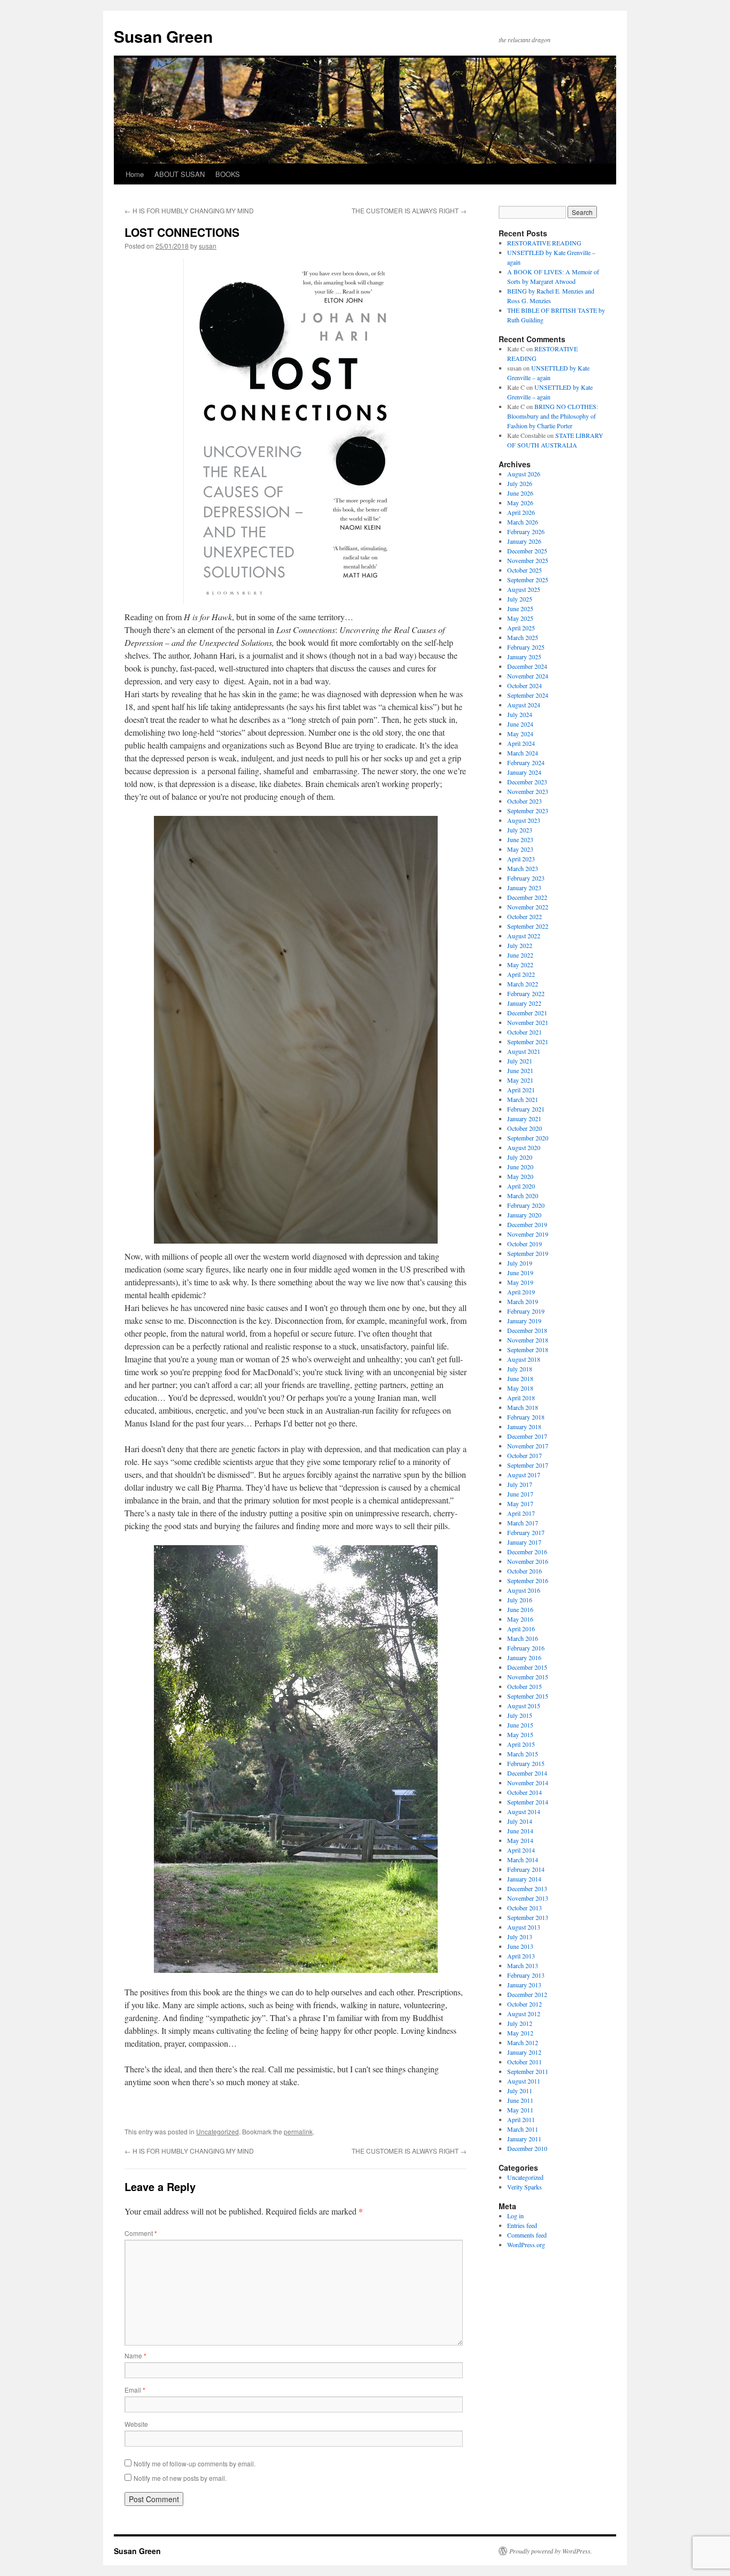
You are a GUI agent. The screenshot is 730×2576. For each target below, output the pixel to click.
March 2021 (523, 1099)
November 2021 (528, 1022)
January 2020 (524, 1215)
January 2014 (524, 1879)
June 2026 (520, 493)
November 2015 (528, 1677)
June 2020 (520, 1167)
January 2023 (524, 888)
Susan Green (163, 36)
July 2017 (520, 1484)
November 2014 (528, 1783)
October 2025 (525, 570)
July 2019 (520, 1263)
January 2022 (524, 1003)
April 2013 (521, 1956)
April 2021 (521, 1090)
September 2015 (528, 1696)
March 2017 (523, 1523)
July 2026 (520, 483)
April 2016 (521, 1629)
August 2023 (524, 820)
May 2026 (520, 503)
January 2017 (524, 1542)
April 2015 (521, 1744)
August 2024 (524, 705)
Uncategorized (218, 2131)
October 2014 (525, 1792)
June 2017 (520, 1494)
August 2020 (524, 1147)
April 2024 (521, 743)
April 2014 (521, 1850)
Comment (141, 2233)
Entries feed (522, 2225)
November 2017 (528, 1446)
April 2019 (521, 1292)
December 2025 (527, 551)
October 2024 (525, 685)
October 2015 (525, 1686)
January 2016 (524, 1657)
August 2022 (524, 936)
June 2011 (520, 2100)
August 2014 (524, 1811)
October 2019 (525, 1244)
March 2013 (523, 1965)
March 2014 (523, 1860)
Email (135, 2390)
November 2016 (528, 1561)
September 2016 (528, 1580)
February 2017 (526, 1532)
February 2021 (526, 1109)
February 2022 (526, 993)
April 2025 (521, 628)
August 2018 (524, 1359)
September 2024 (528, 695)
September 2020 (528, 1138)
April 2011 (521, 2119)
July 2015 (520, 1715)
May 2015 (520, 1734)
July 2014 (520, 1821)
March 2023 (523, 868)
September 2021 (528, 1042)
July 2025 (520, 599)
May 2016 (520, 1619)
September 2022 (528, 926)
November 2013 (528, 1898)
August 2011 (524, 2081)
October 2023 (525, 801)
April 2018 (521, 1398)
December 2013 (527, 1888)
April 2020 (521, 1186)
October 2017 (525, 1455)
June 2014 (520, 1831)
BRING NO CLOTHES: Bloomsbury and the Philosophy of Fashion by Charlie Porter (553, 416)
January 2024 (524, 772)
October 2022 (525, 916)
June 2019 (520, 1272)
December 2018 (527, 1330)
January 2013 (524, 1985)
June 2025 (520, 608)
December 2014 (527, 1773)
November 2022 (528, 907)
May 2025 (520, 618)
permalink (298, 2131)
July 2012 (520, 2023)
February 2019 (526, 1311)
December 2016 (527, 1552)
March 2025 (523, 637)
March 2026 (523, 522)
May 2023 (520, 849)
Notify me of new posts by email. (180, 2478)
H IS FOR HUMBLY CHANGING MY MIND (189, 210)
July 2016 (520, 1600)
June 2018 (520, 1378)
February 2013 (526, 1975)
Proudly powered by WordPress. (551, 2551)
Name (135, 2355)
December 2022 (527, 897)
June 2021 (520, 1070)
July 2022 (520, 945)
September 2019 (528, 1253)
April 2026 (521, 512)
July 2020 (520, 1157)
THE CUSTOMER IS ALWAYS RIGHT (409, 210)
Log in (515, 2216)
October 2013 (525, 1908)
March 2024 (523, 753)
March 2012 (523, 2042)
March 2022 (523, 984)
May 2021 (520, 1080)
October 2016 (525, 1571)
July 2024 (520, 714)
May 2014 (520, 1840)
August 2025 (524, 589)
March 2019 (523, 1301)
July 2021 (520, 1061)
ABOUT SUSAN (180, 174)
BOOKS (228, 174)
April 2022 (521, 974)
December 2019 (527, 1224)
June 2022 (520, 955)
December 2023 (527, 782)
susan (208, 246)
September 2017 (528, 1465)
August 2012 (524, 2014)
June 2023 (520, 839)
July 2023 (520, 830)
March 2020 (523, 1196)
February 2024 (526, 762)
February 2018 (526, 1417)
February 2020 (526, 1205)
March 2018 (523, 1407)
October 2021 (525, 1032)
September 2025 (528, 580)
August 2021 (524, 1051)
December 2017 (527, 1436)
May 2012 (520, 2033)
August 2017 (524, 1475)
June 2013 (520, 1946)
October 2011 (525, 2062)
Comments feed (527, 2235)
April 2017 (521, 1513)
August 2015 (524, 1706)
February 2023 (526, 878)
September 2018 (528, 1349)
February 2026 (526, 531)
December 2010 (527, 2148)
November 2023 (528, 791)
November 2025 (528, 560)
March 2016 (523, 1638)
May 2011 (520, 2110)
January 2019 (524, 1321)
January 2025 (524, 657)
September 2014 (528, 1802)
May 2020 (520, 1176)
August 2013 (524, 1927)
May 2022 (520, 965)
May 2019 (520, 1282)
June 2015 (520, 1725)
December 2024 (527, 666)
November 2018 (528, 1340)
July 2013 (520, 1937)
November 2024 (528, 676)
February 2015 (526, 1763)
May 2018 (520, 1388)
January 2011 (524, 2139)
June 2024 (520, 724)
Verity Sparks (525, 2187)
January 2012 (524, 2052)
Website (136, 2424)
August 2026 (524, 474)
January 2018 (524, 1426)
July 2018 (520, 1369)
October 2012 (525, 2004)
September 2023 (528, 811)
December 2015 (527, 1667)
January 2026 (524, 541)
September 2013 (528, 1917)
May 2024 (520, 734)
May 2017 (520, 1503)
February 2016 (526, 1648)
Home (135, 174)
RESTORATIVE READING (544, 243)
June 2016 (520, 1609)
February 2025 (526, 647)
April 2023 (521, 859)
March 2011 (523, 2129)
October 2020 (525, 1128)
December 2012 (527, 1994)
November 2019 (528, 1234)
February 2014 (526, 1869)
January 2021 (524, 1119)
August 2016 (524, 1590)
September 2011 (528, 2071)
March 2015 (523, 1754)
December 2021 (527, 1013)
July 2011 (520, 2091)
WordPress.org (526, 2245)
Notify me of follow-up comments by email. (195, 2463)
